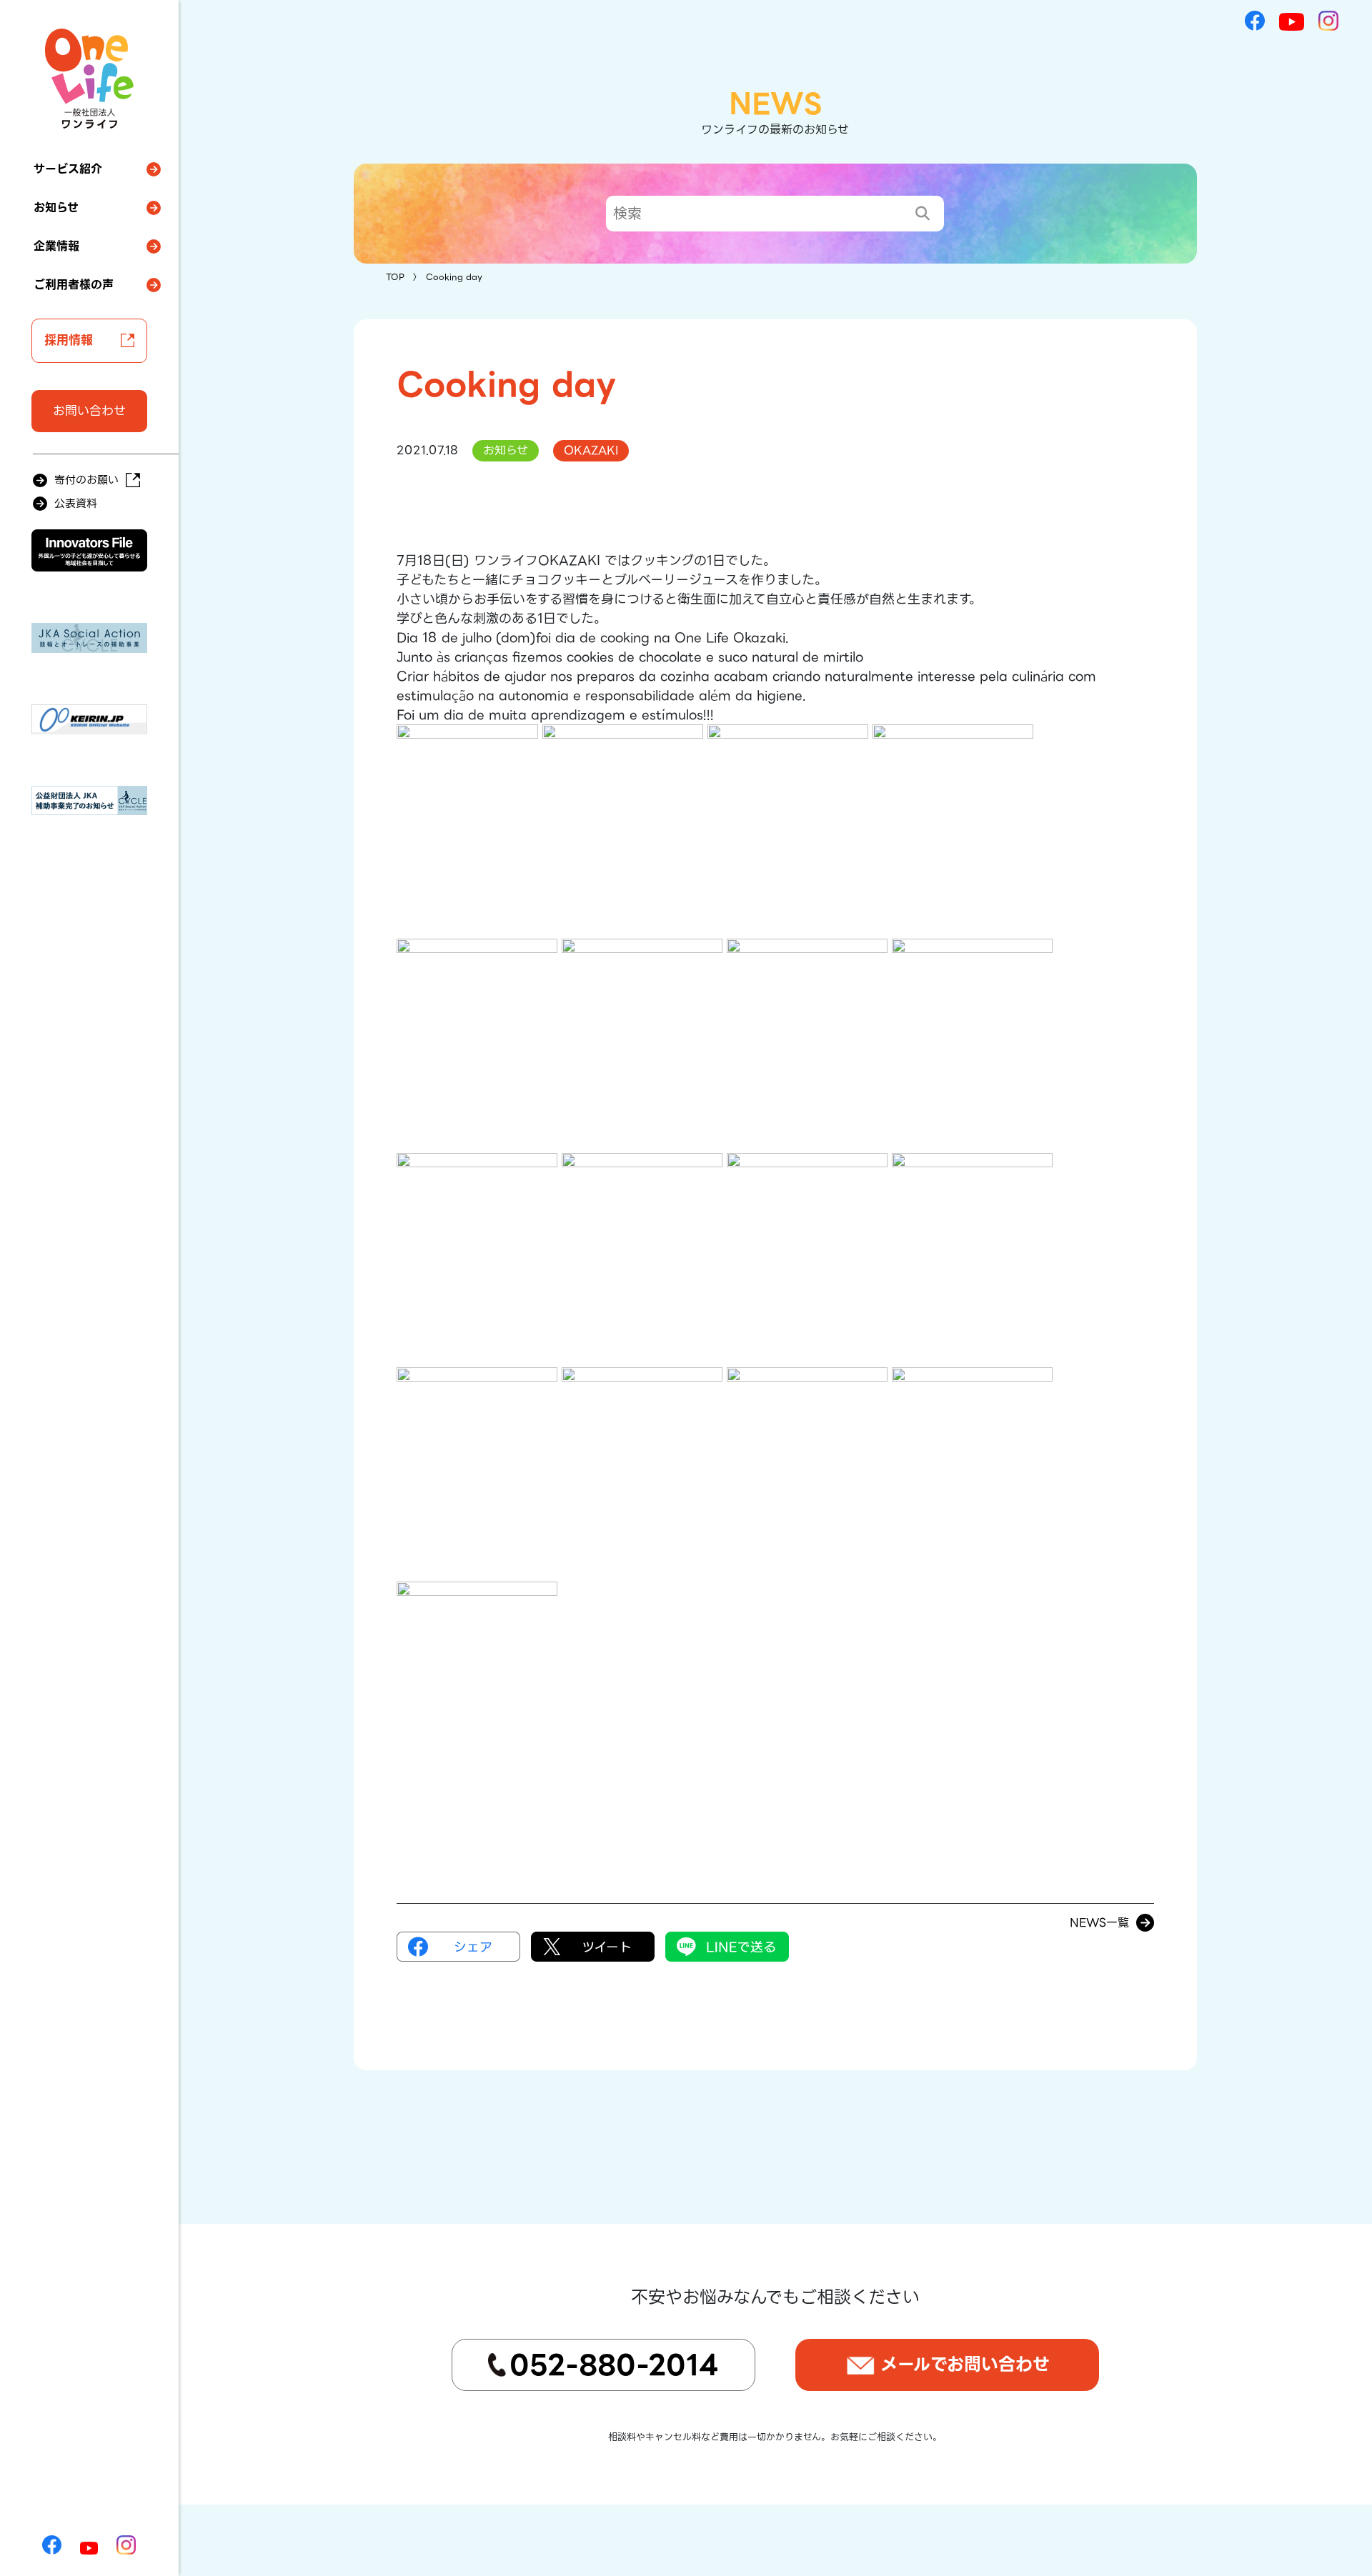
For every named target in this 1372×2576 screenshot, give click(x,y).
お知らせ (56, 208)
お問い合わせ (89, 411)
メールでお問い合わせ (965, 2364)
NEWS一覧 (1099, 1923)
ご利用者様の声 (74, 285)
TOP (395, 277)
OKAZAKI (591, 450)
